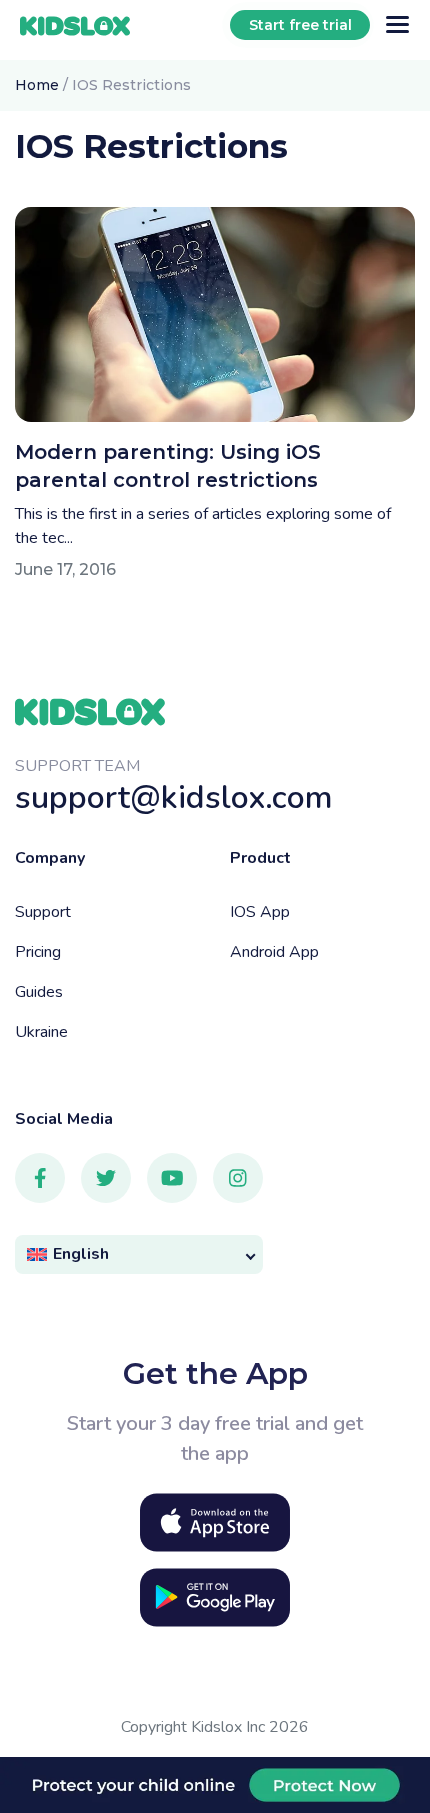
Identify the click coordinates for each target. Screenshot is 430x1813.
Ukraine (41, 1032)
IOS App (260, 912)
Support (43, 912)
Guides (39, 992)
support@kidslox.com (174, 797)
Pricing (38, 952)
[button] (139, 1254)
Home (37, 85)
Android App (274, 952)
